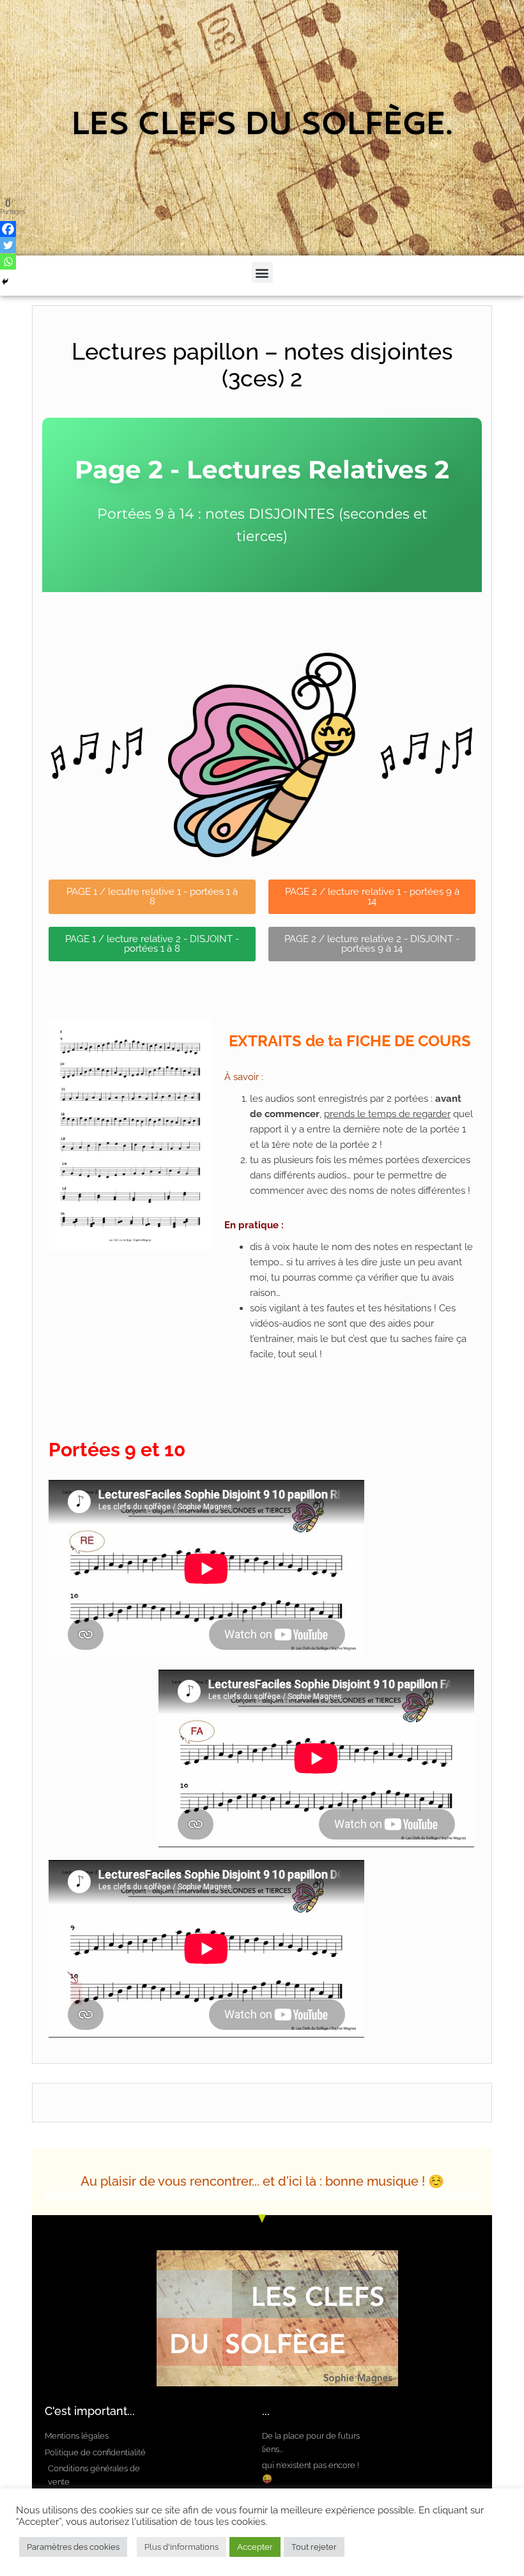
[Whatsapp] (8, 262)
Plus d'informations (181, 2547)
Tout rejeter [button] (314, 2547)
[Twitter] (8, 245)
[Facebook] (8, 229)
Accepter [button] (255, 2547)
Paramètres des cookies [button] (73, 2547)
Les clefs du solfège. (262, 128)
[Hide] (5, 282)
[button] (262, 272)
